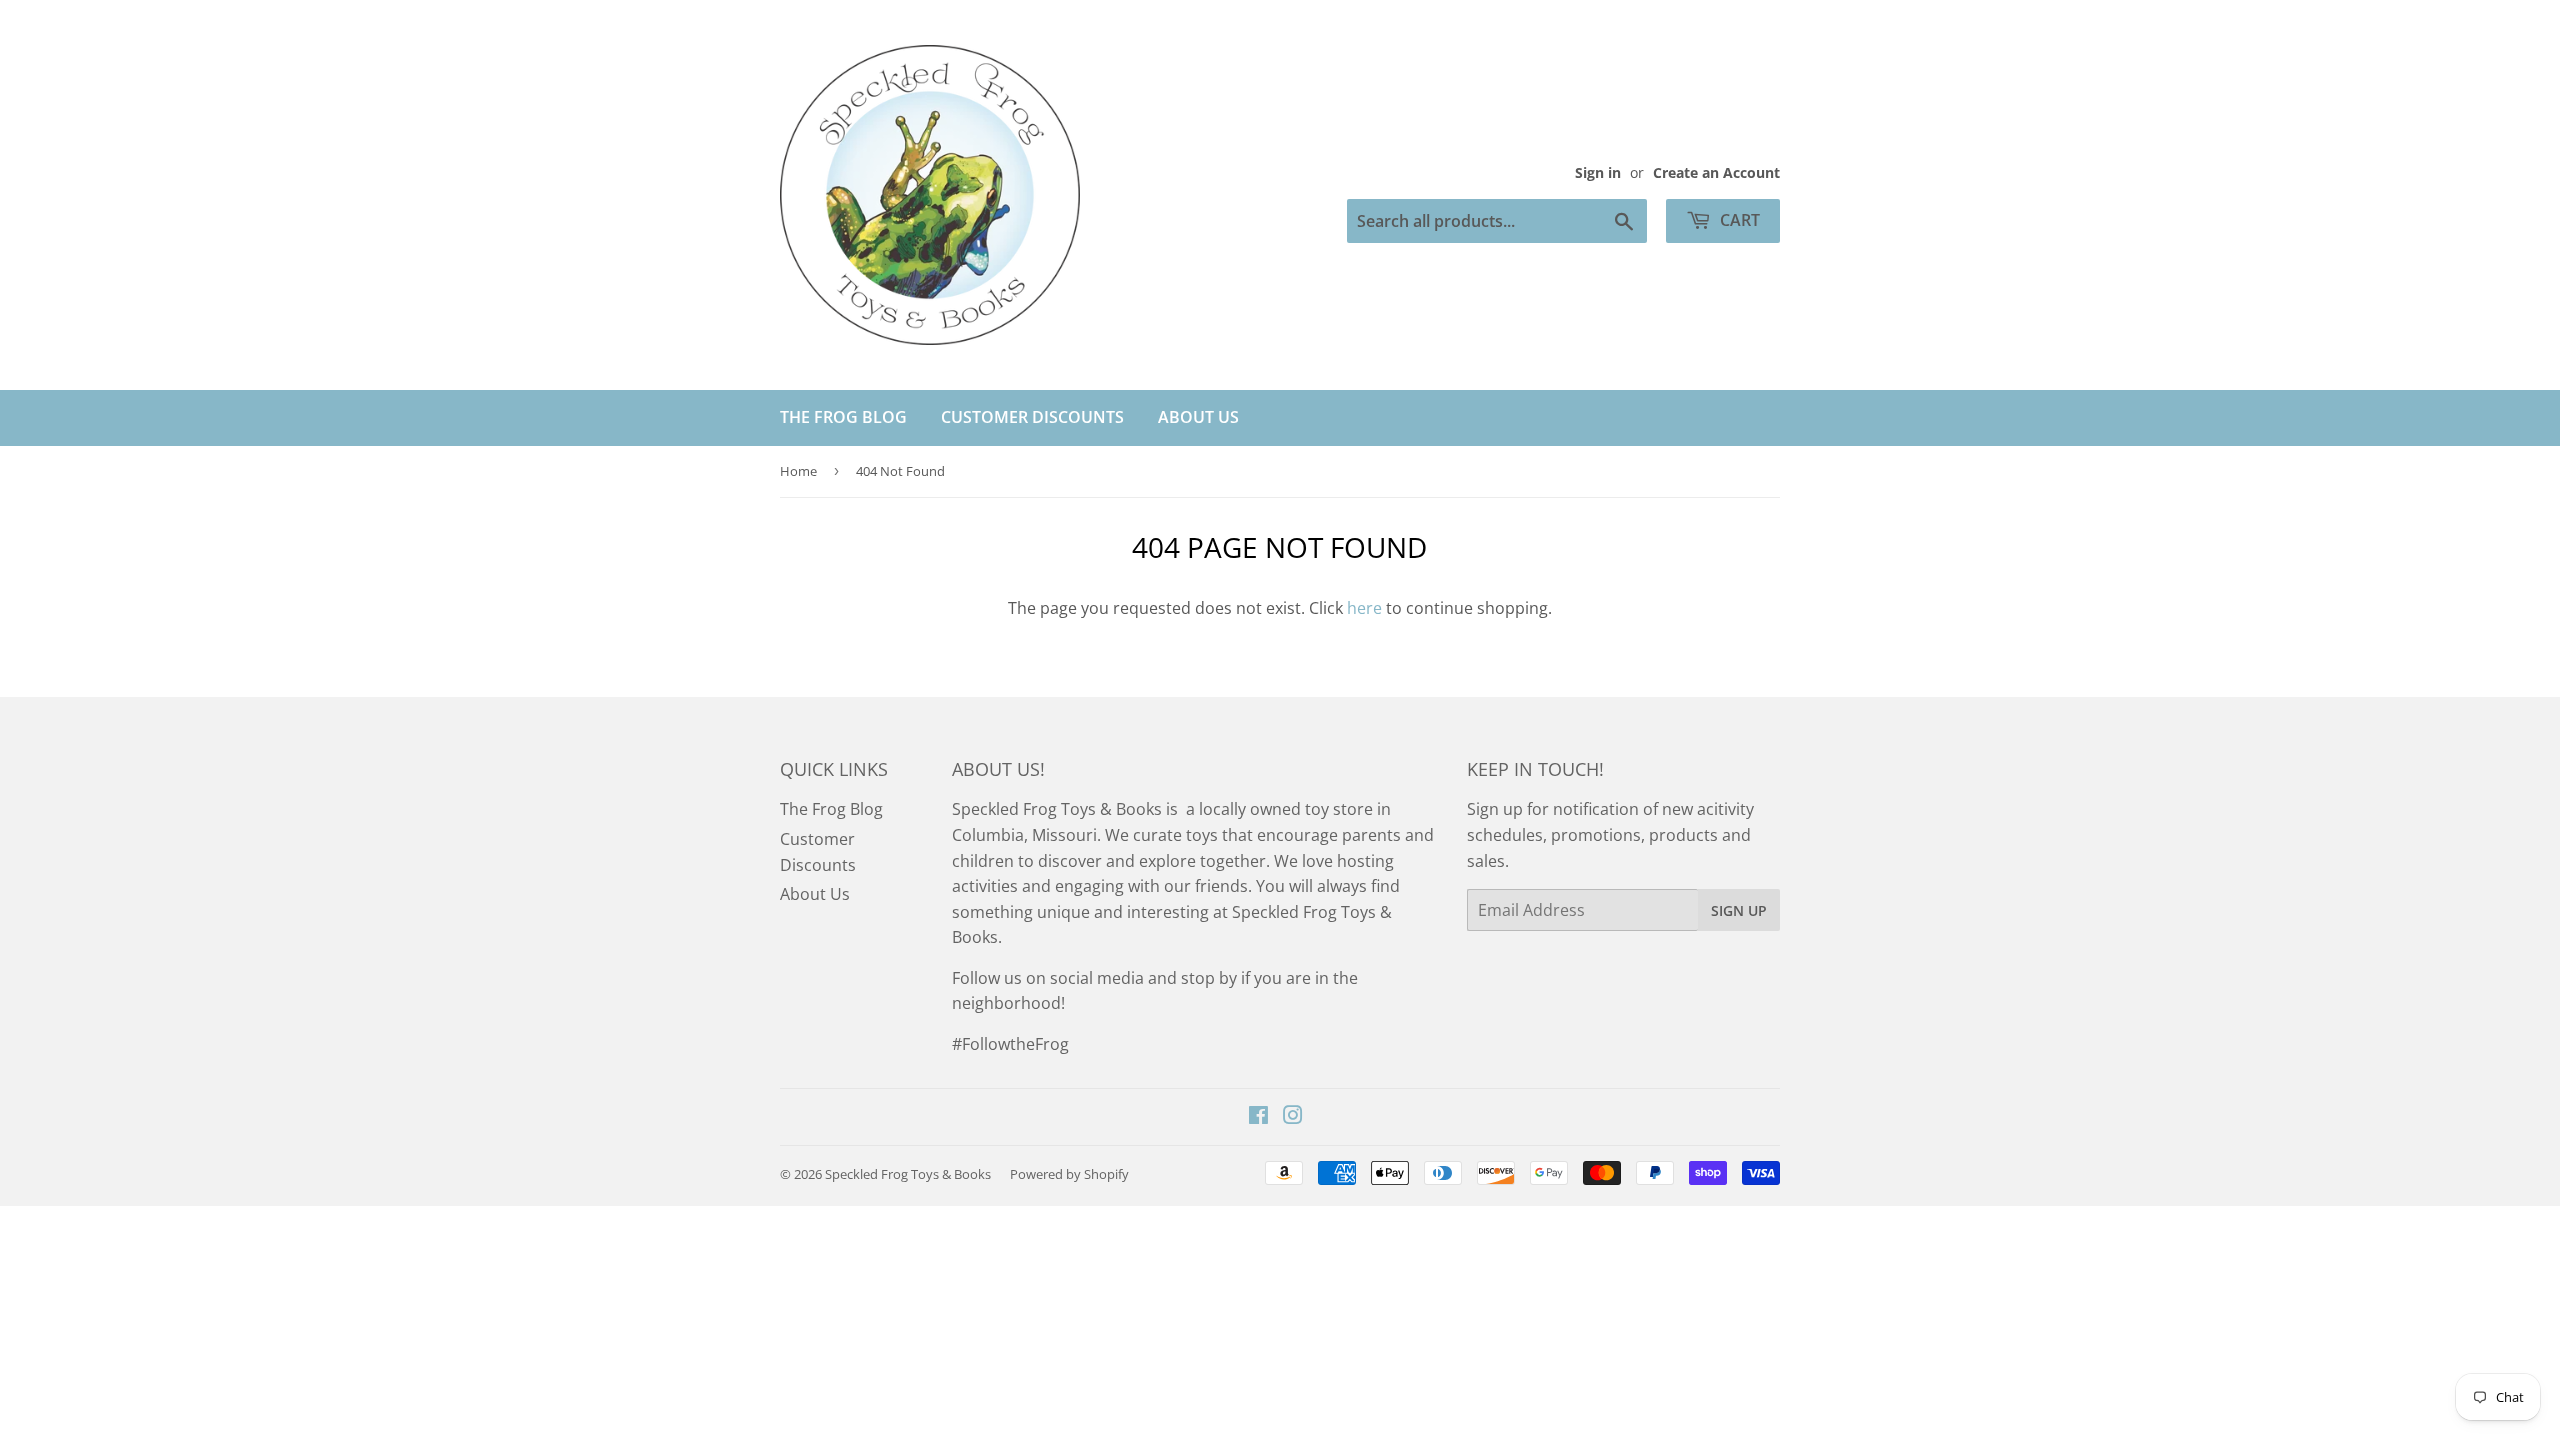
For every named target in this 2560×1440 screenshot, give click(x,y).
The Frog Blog (843, 417)
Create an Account (1716, 172)
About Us (1198, 417)
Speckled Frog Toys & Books (908, 1174)
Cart (1738, 220)
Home (798, 471)
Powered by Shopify (1069, 1174)
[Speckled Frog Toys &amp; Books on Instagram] (1293, 1117)
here (1364, 608)
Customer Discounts (1032, 417)
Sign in (1598, 172)
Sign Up (1739, 910)
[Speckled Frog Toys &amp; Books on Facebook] (1258, 1117)
